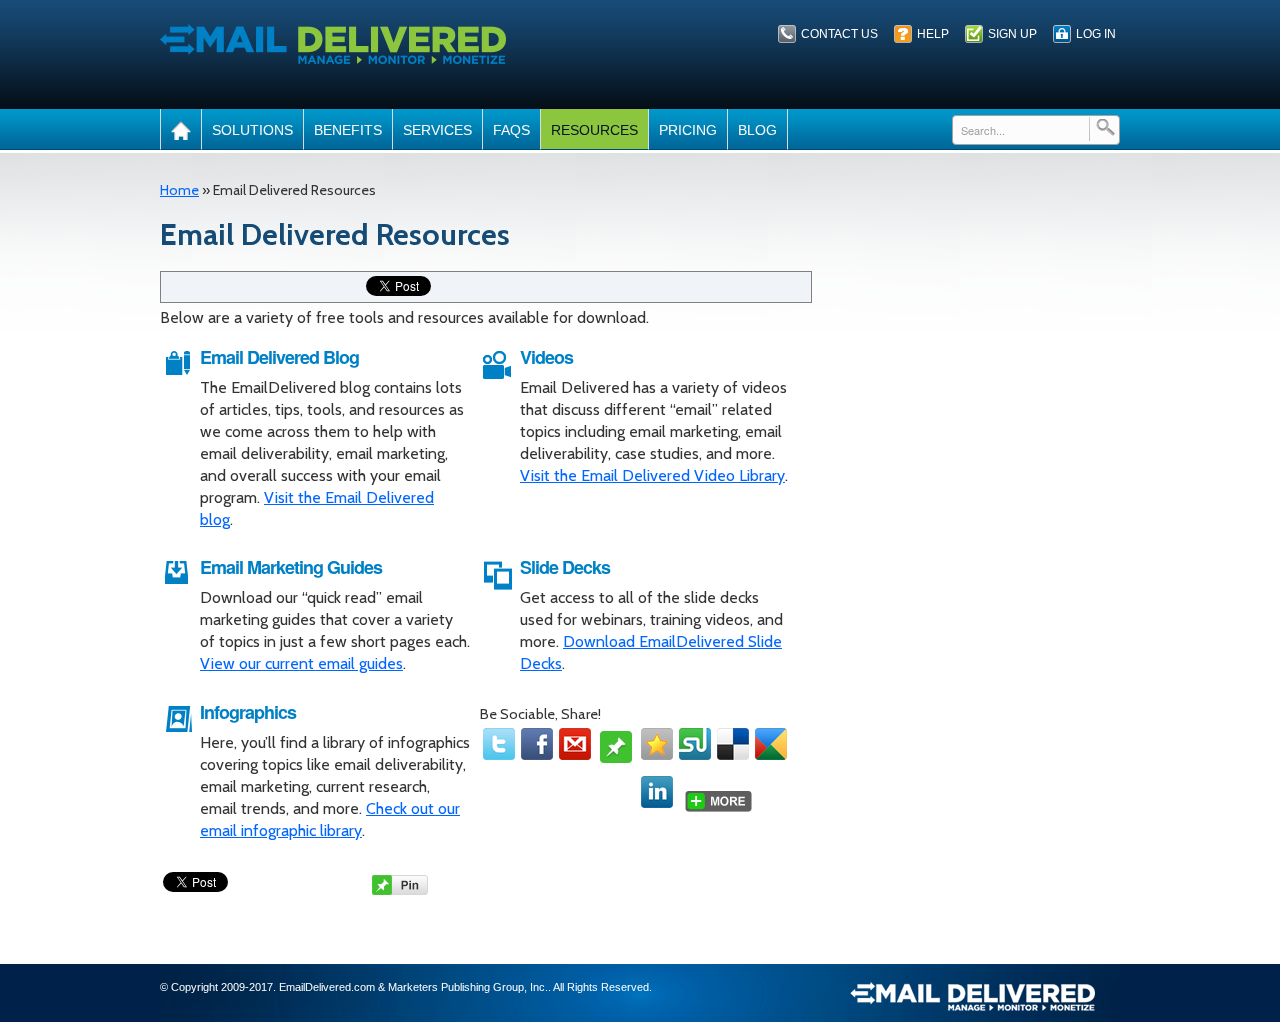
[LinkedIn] (657, 792)
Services (437, 130)
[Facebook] (537, 744)
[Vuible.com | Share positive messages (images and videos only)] (616, 754)
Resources (594, 130)
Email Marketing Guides (291, 567)
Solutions (252, 130)
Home (179, 190)
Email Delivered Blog (279, 357)
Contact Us (839, 34)
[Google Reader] (771, 744)
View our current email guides (301, 663)
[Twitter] (499, 744)
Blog (757, 130)
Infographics (248, 712)
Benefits (348, 130)
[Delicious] (733, 744)
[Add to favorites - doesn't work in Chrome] (657, 744)
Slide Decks (565, 567)
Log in (1096, 34)
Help (933, 34)
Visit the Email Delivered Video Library (652, 475)
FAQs (511, 130)
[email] (575, 744)
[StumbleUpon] (695, 744)
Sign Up (1012, 34)
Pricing (688, 130)
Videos (546, 357)
